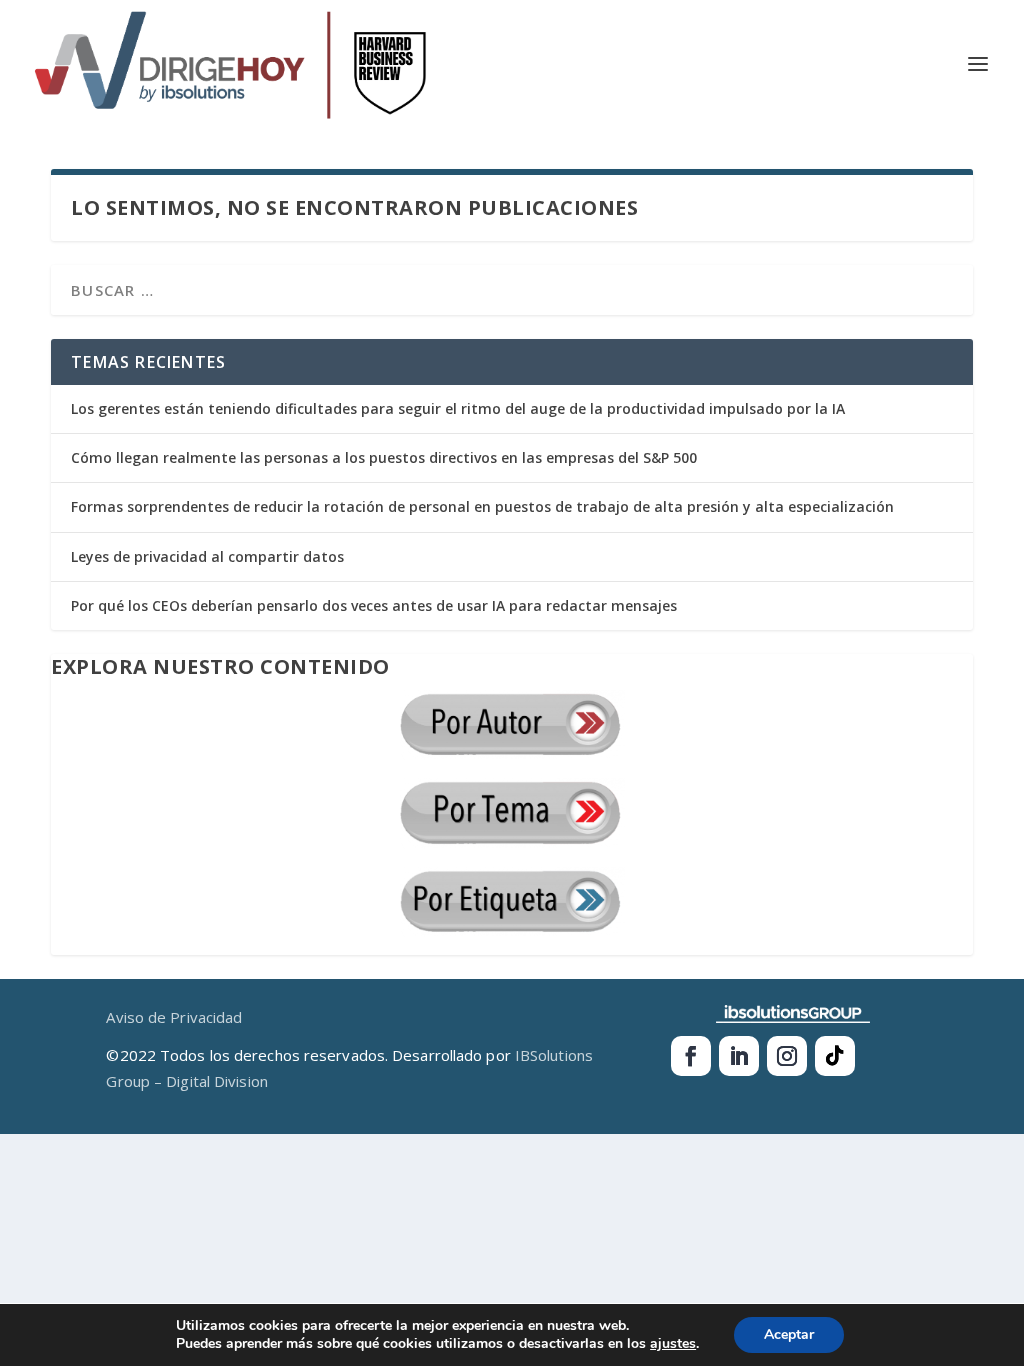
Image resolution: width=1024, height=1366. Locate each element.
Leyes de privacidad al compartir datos (207, 556)
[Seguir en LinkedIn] (739, 1056)
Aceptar (789, 1334)
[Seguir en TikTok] (835, 1056)
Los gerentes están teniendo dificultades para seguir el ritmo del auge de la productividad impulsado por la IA (458, 408)
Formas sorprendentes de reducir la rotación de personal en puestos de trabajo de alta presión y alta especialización (482, 506)
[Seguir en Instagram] (787, 1056)
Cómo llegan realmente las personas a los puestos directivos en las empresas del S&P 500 (384, 457)
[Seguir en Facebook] (691, 1056)
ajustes (673, 1344)
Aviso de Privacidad (174, 1017)
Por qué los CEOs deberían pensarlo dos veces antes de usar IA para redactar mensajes (374, 605)
